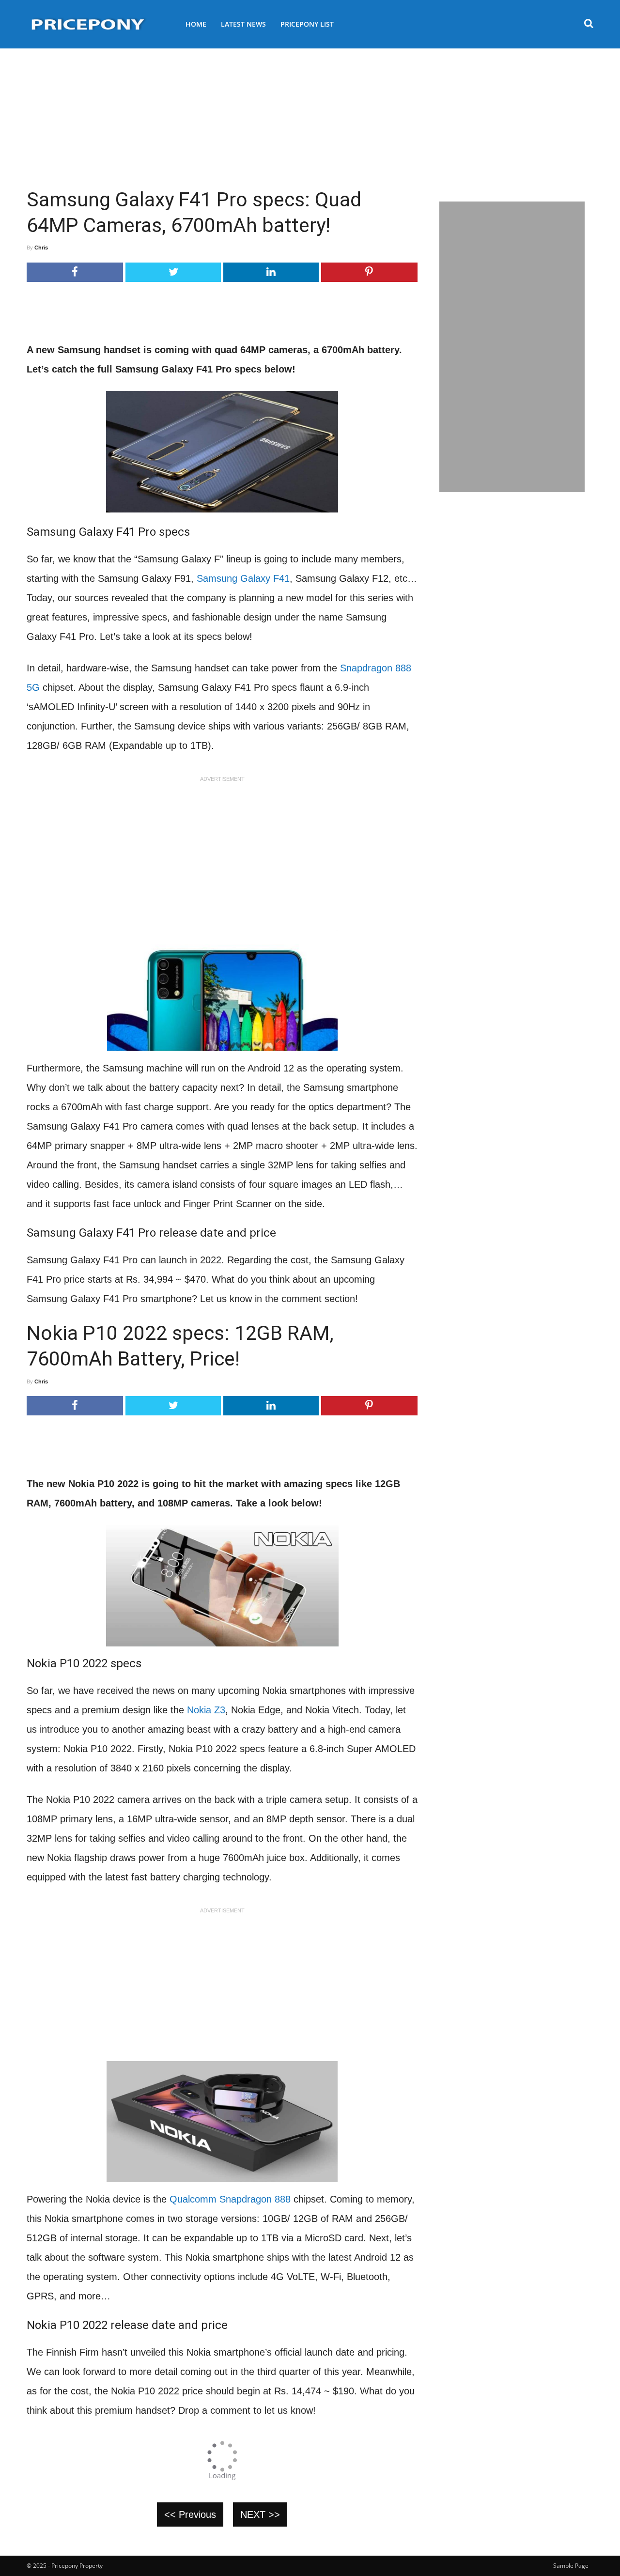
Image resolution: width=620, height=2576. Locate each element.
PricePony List (307, 24)
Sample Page (571, 2566)
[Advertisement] (310, 114)
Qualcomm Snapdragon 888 (230, 2199)
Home (196, 24)
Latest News (243, 24)
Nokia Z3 (206, 1710)
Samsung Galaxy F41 (243, 578)
